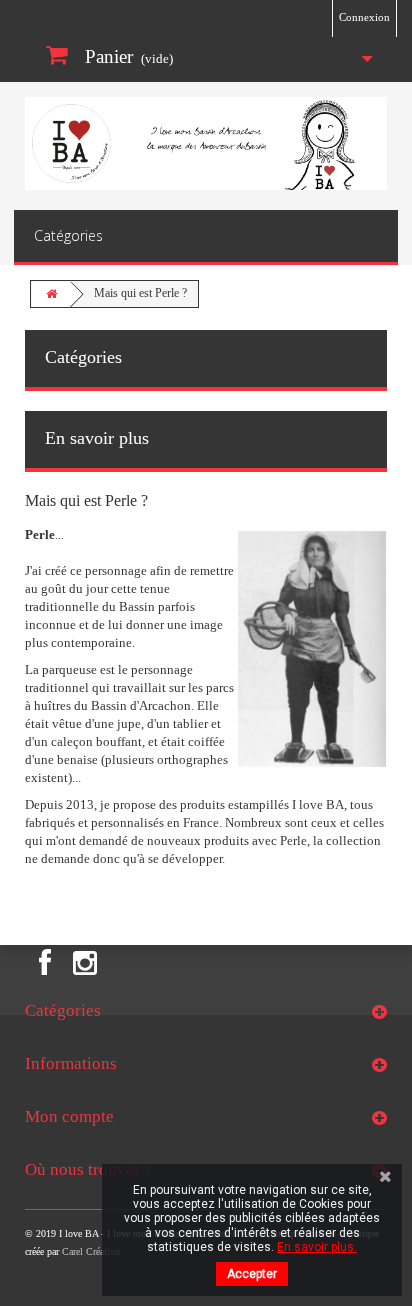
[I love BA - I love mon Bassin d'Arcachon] (206, 143)
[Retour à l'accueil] (51, 294)
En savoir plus (97, 438)
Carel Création (91, 1251)
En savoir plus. (317, 1247)
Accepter (252, 1274)
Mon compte (69, 1116)
